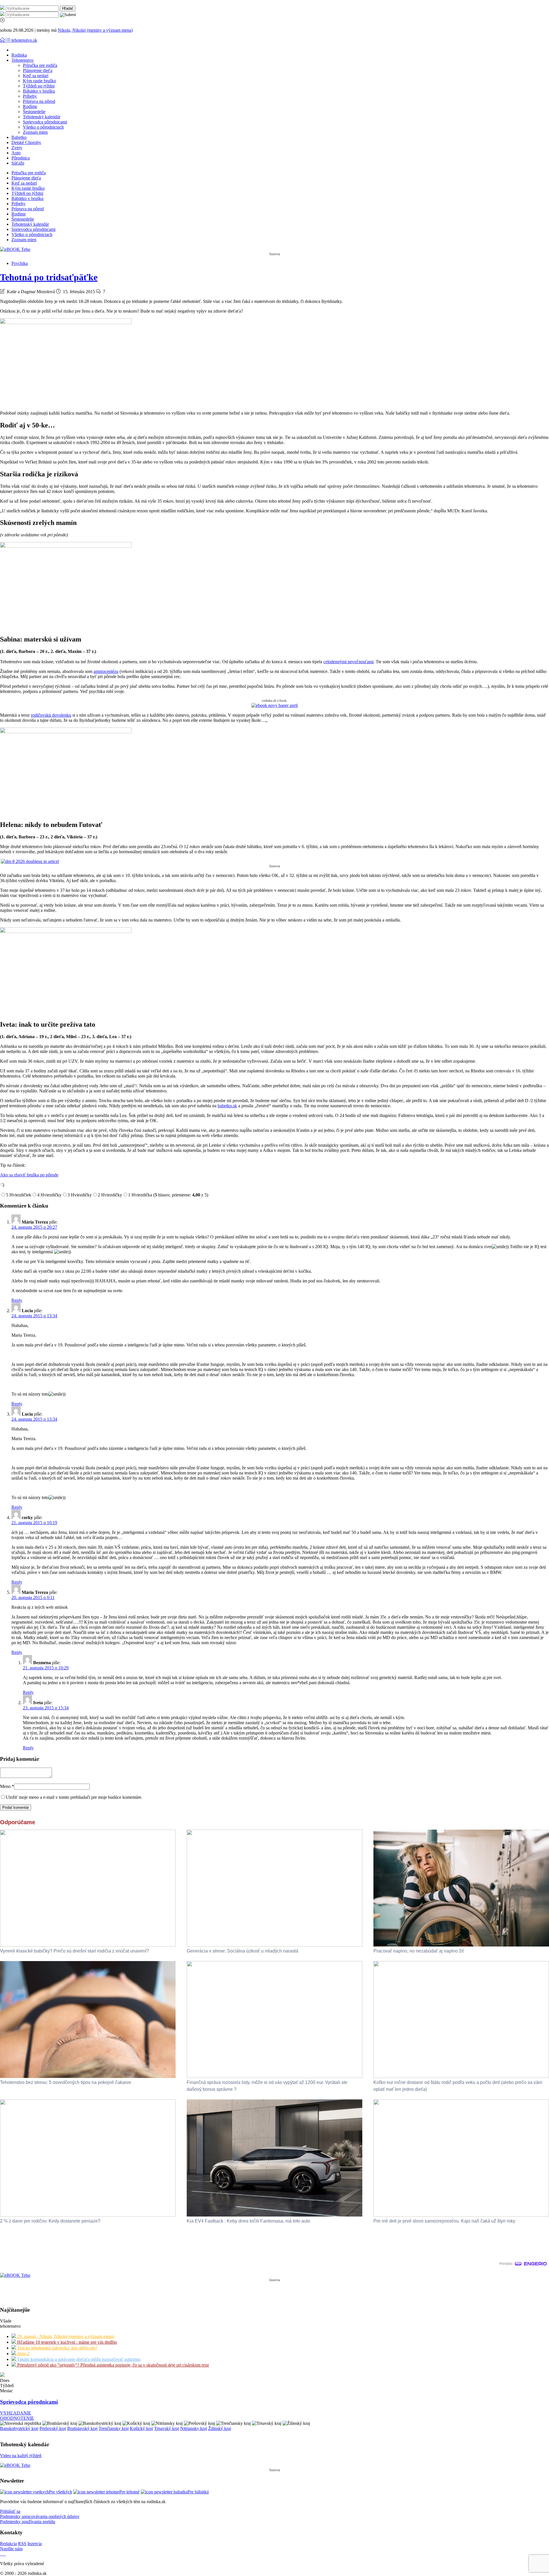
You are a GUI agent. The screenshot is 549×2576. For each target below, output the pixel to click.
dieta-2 (23, 2354)
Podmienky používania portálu (28, 2522)
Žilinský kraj (220, 2428)
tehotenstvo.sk (24, 40)
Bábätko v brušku (39, 91)
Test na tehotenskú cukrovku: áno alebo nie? (57, 2348)
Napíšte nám (11, 2549)
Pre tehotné (129, 2492)
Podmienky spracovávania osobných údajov (40, 2516)
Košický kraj (141, 2428)
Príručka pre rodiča (40, 65)
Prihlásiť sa (10, 2511)
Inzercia (35, 2544)
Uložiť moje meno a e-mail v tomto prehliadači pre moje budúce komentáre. (74, 1797)
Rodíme (30, 106)
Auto (16, 153)
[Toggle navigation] (3, 40)
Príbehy (30, 96)
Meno (7, 1786)
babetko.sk (227, 1106)
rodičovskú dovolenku (51, 715)
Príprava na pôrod (39, 101)
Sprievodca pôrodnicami (45, 122)
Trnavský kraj (167, 2428)
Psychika (20, 263)
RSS (22, 2544)
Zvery (17, 148)
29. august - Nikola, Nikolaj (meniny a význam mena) (65, 2336)
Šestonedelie (34, 112)
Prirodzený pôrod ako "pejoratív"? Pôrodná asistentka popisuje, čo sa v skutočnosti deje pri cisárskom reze (113, 2365)
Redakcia (8, 2544)
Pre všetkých (60, 2492)
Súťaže (18, 163)
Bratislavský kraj (82, 2428)
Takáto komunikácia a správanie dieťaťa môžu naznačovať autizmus (78, 2359)
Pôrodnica (21, 158)
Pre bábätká (198, 2492)
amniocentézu (106, 671)
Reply (17, 1300)
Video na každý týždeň (21, 2456)
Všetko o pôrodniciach (43, 127)
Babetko (19, 137)
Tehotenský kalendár (42, 117)
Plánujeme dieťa (38, 70)
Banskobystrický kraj (19, 2428)
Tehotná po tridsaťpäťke (49, 277)
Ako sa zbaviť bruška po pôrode (29, 1175)
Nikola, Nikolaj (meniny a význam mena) (95, 30)
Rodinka (19, 55)
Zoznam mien (35, 132)
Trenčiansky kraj (114, 2428)
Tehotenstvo (22, 60)
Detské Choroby (26, 142)
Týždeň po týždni (39, 86)
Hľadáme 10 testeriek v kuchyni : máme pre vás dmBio (66, 2342)
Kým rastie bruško (39, 81)
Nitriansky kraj (194, 2428)
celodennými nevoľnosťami (348, 662)
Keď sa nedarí (36, 76)
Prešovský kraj (53, 2428)
